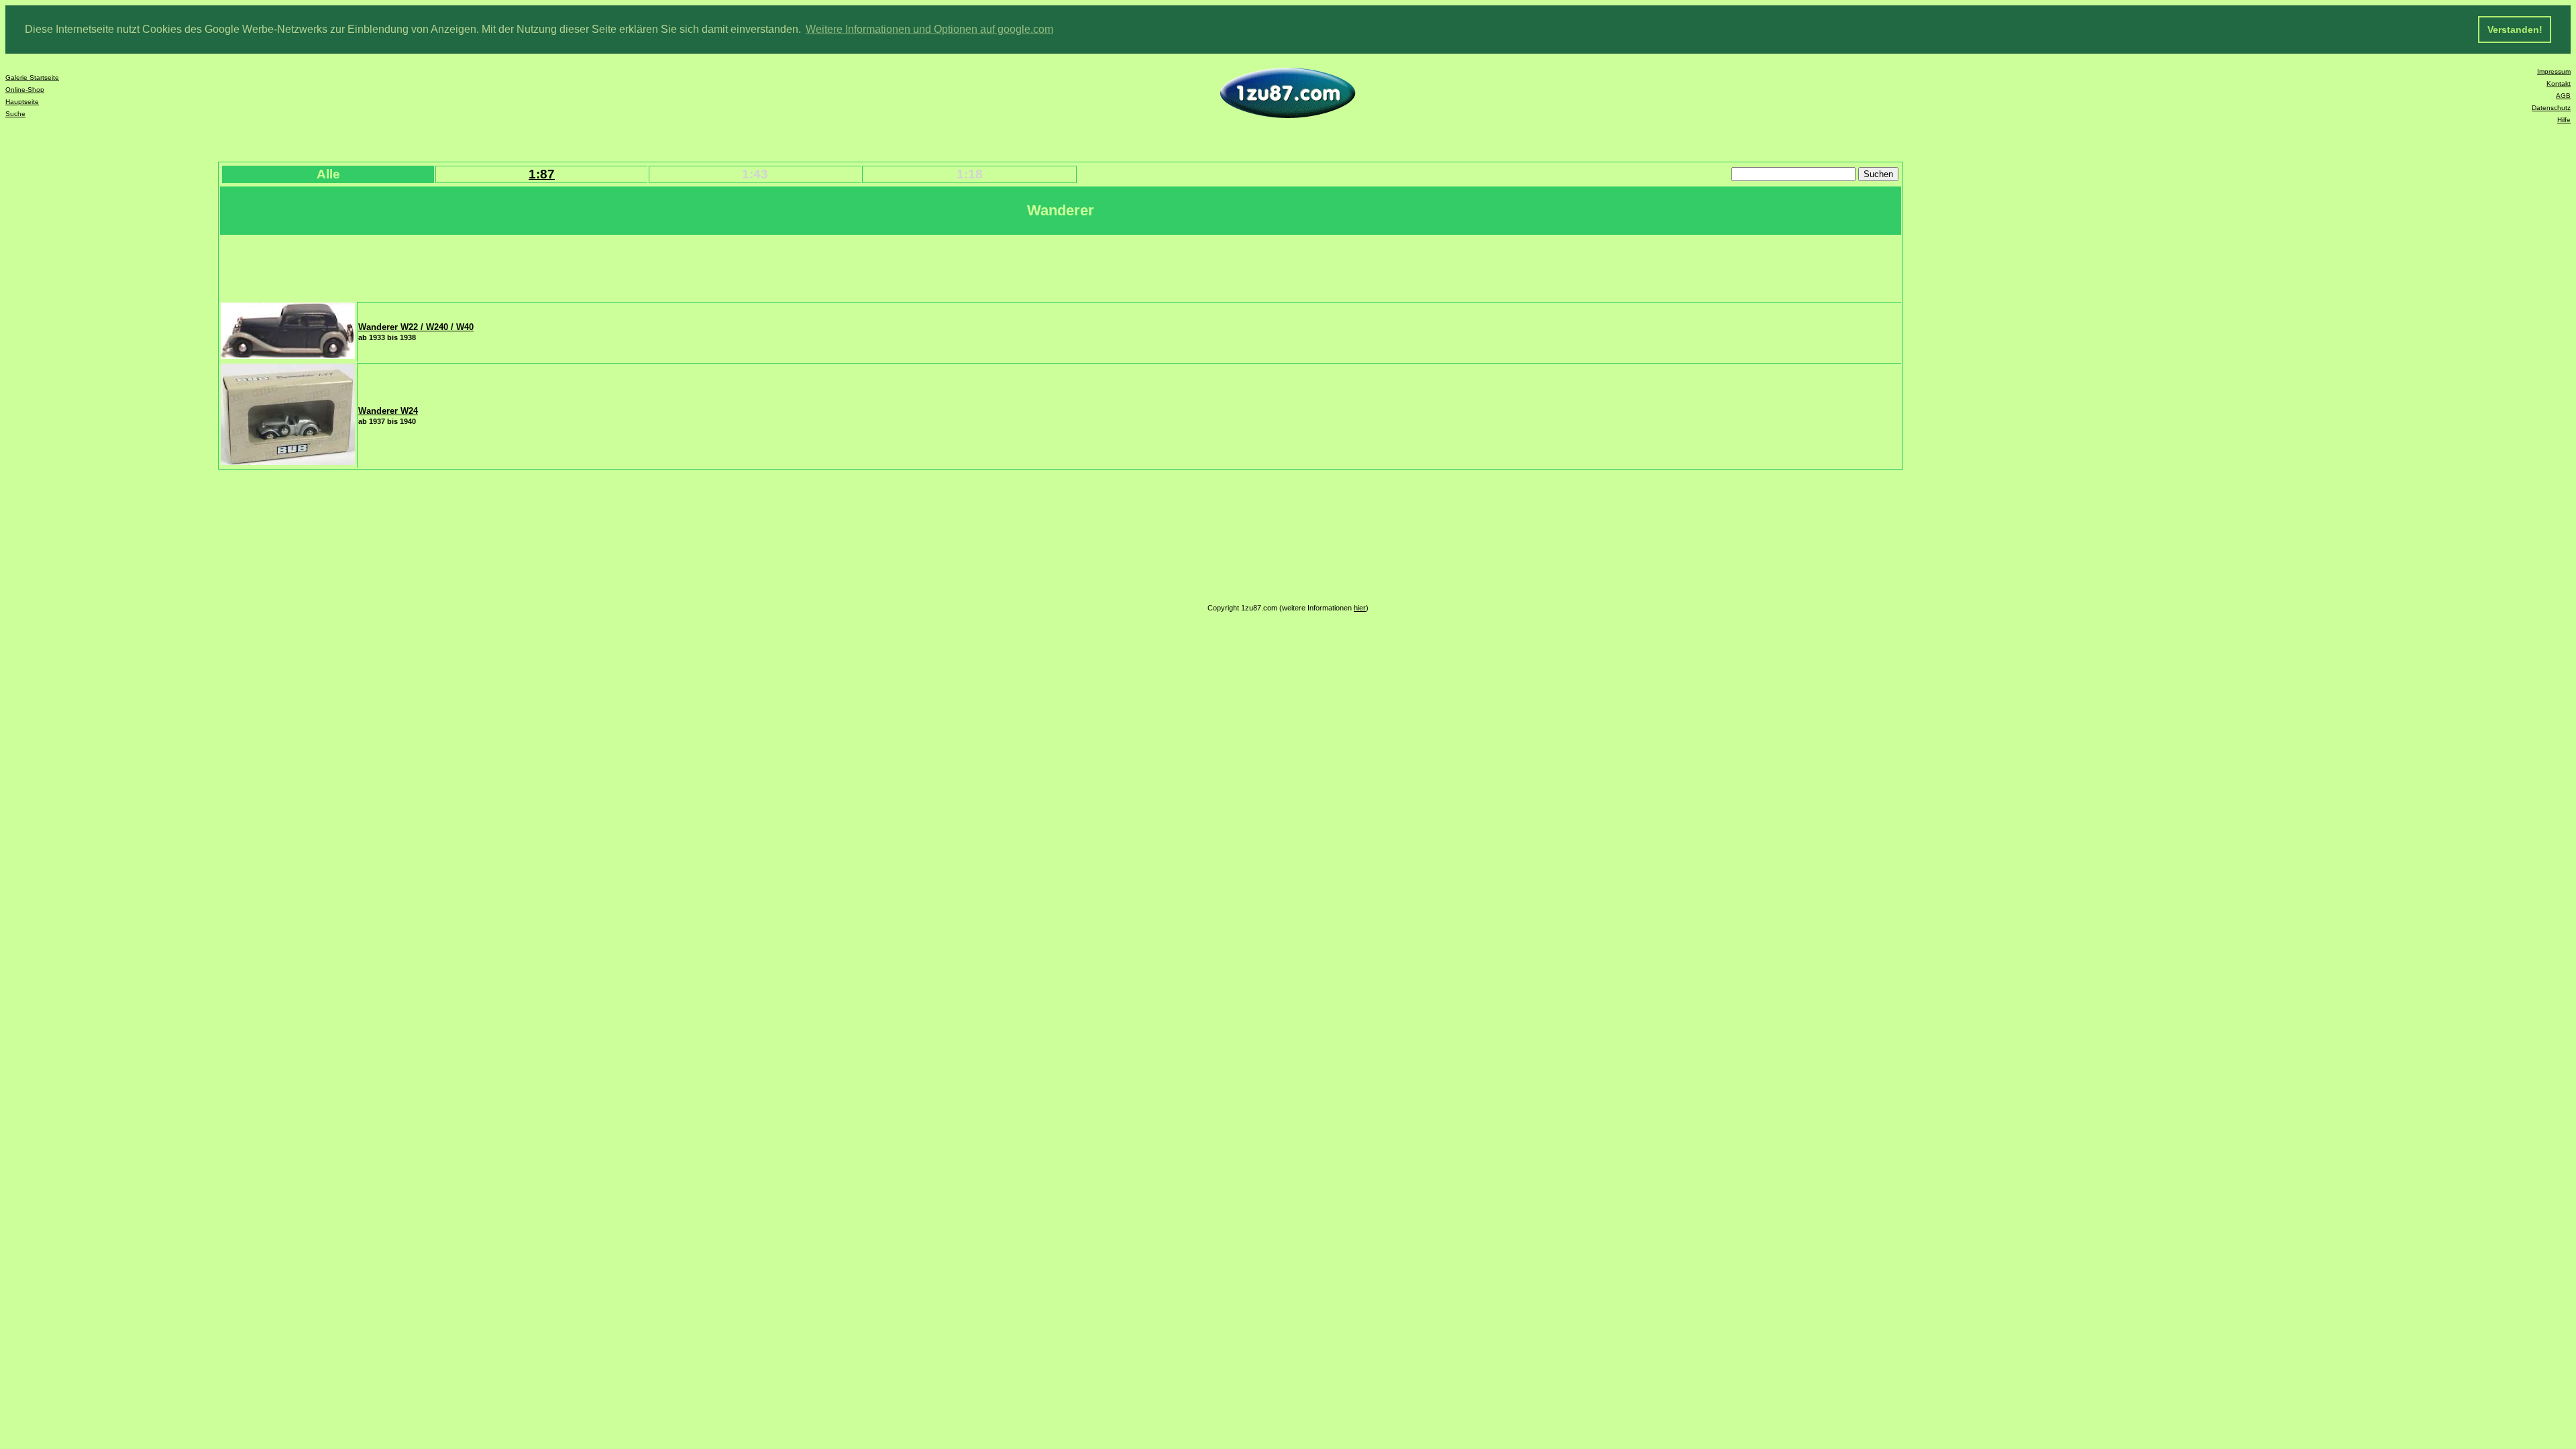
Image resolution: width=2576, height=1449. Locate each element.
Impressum (2554, 71)
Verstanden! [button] (2515, 30)
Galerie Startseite (32, 77)
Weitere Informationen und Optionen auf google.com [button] (929, 29)
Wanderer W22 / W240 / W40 (416, 327)
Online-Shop (25, 90)
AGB (2563, 96)
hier (1360, 608)
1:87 (542, 174)
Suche (15, 114)
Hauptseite (22, 102)
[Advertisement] (465, 267)
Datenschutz (2551, 108)
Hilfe (2564, 120)
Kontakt (2559, 84)
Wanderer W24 (388, 411)
